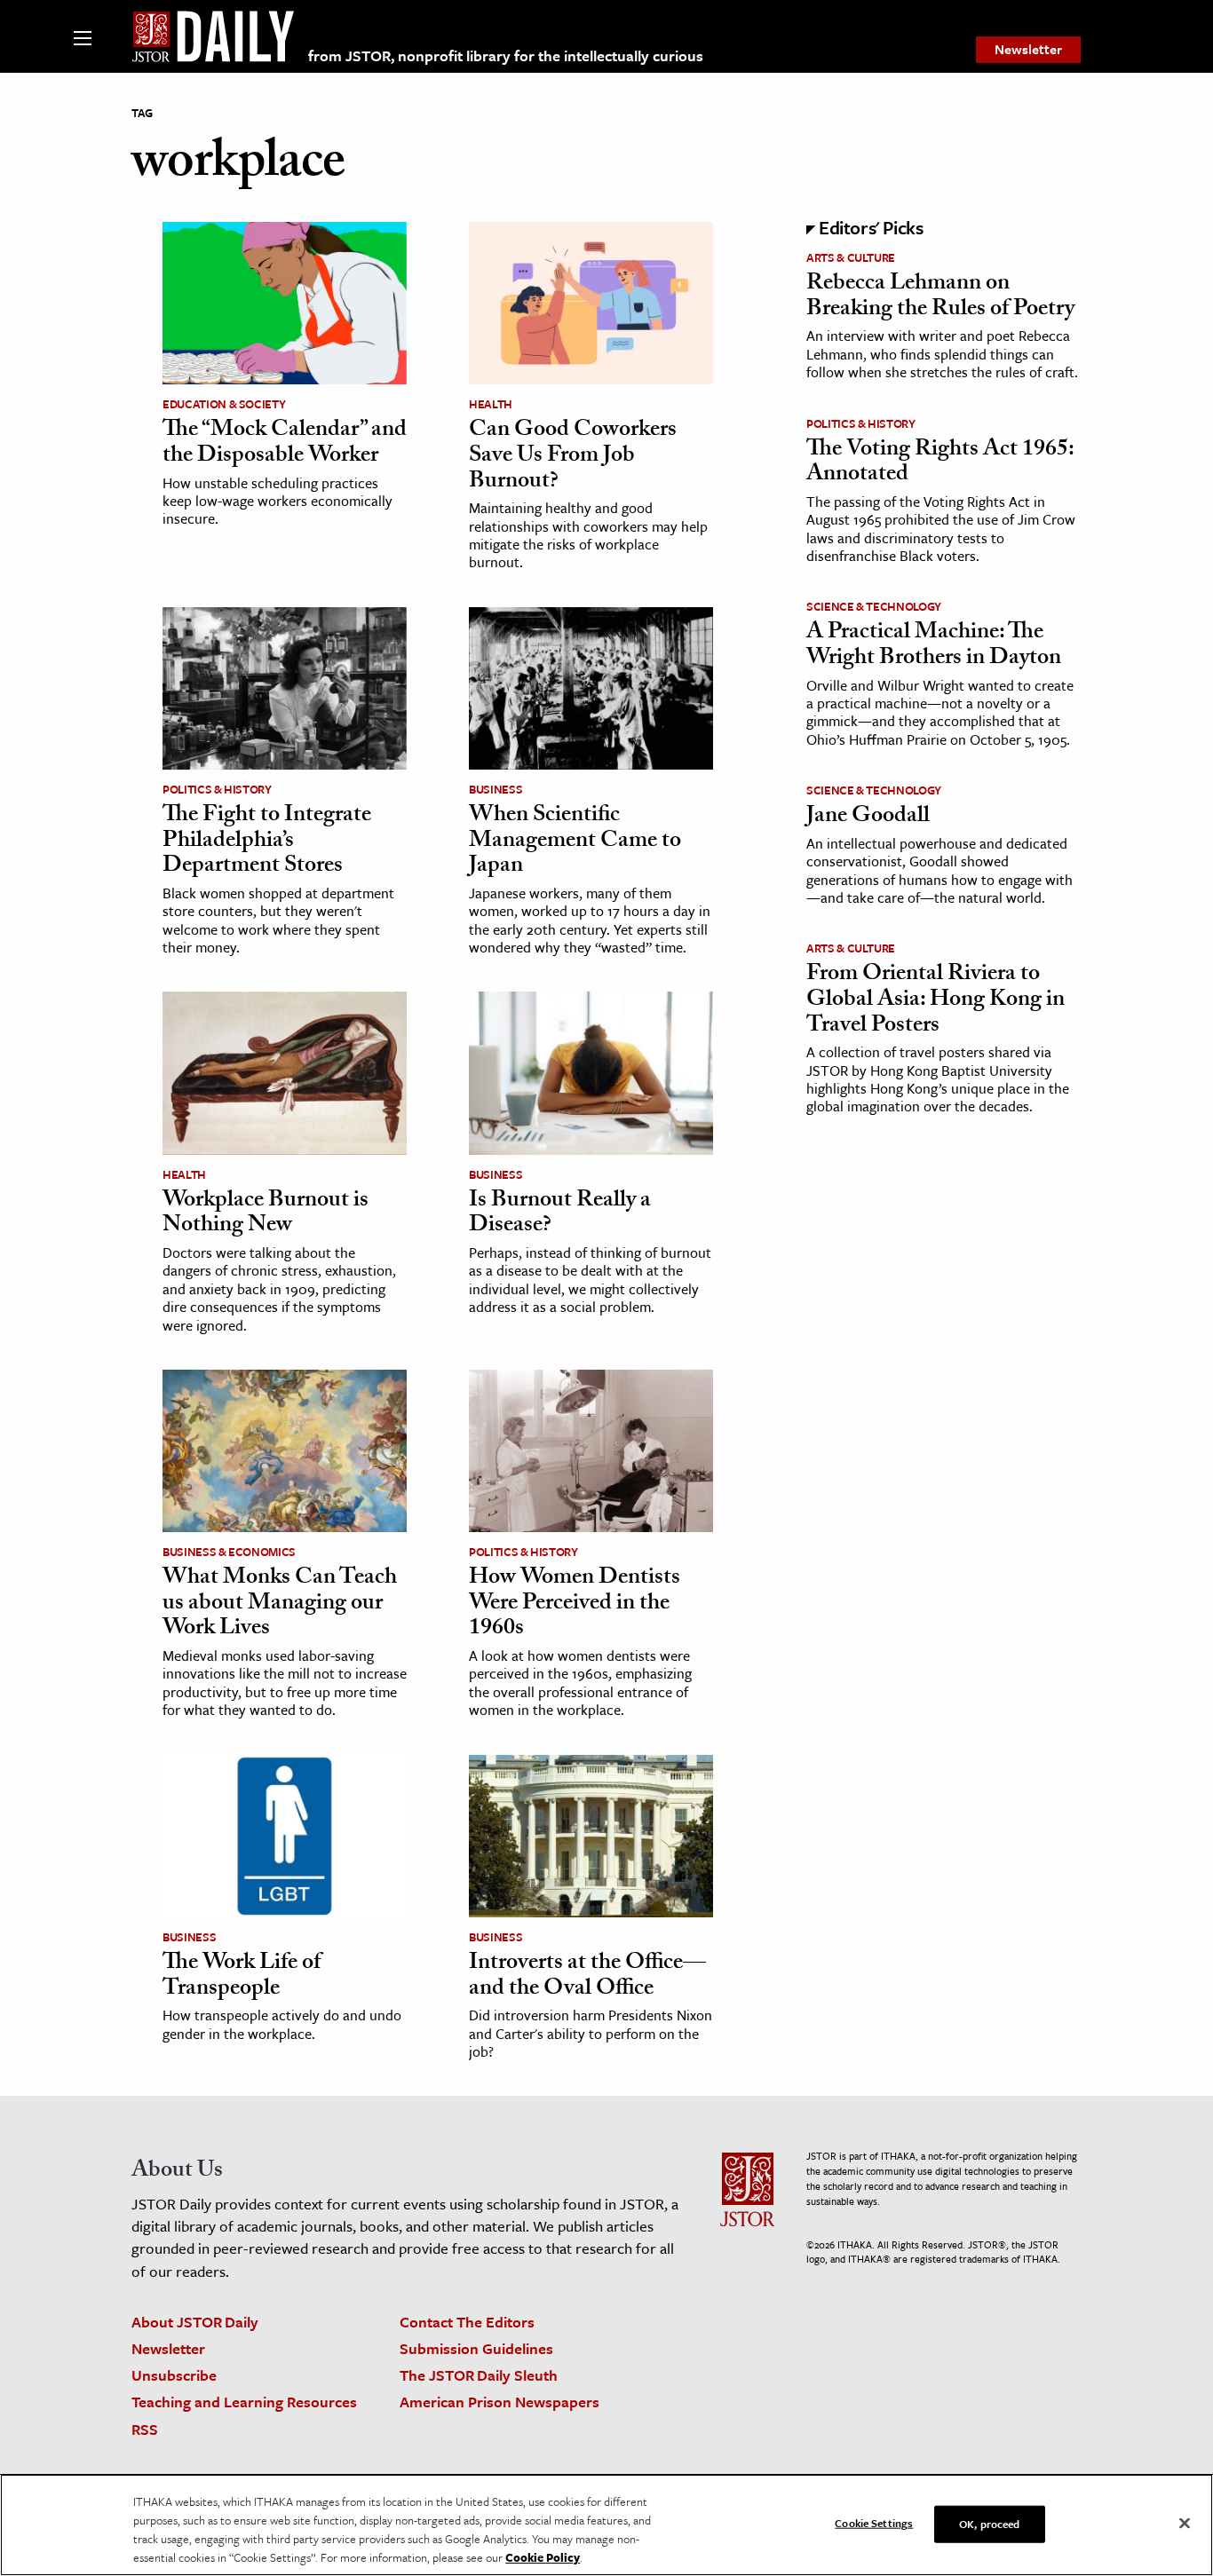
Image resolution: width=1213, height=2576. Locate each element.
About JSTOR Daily (195, 2322)
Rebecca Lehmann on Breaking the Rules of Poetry (940, 298)
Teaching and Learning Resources (244, 2402)
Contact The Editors (467, 2322)
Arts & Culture (851, 257)
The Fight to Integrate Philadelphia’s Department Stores (267, 842)
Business (496, 789)
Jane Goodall (868, 818)
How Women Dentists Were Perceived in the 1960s (575, 1604)
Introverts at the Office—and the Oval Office (587, 1977)
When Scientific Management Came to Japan (575, 842)
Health (491, 404)
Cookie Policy (543, 2557)
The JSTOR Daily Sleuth (479, 2375)
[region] (606, 2525)
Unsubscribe (174, 2375)
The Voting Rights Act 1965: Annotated (940, 464)
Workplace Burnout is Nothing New (266, 1215)
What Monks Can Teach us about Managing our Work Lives (280, 1604)
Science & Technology (874, 606)
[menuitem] (1028, 50)
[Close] (1185, 2524)
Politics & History (217, 789)
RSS (145, 2429)
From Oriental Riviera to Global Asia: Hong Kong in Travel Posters (936, 1001)
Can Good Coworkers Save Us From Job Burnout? (573, 457)
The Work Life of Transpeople (242, 1977)
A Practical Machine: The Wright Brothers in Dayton (934, 647)
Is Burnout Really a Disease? (560, 1215)
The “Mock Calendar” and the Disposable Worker (285, 444)
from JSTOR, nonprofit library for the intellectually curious (506, 55)
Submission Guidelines (476, 2348)
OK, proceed (989, 2524)
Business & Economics (229, 1552)
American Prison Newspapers (499, 2402)
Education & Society (224, 404)
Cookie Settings (874, 2523)
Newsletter (1028, 49)
